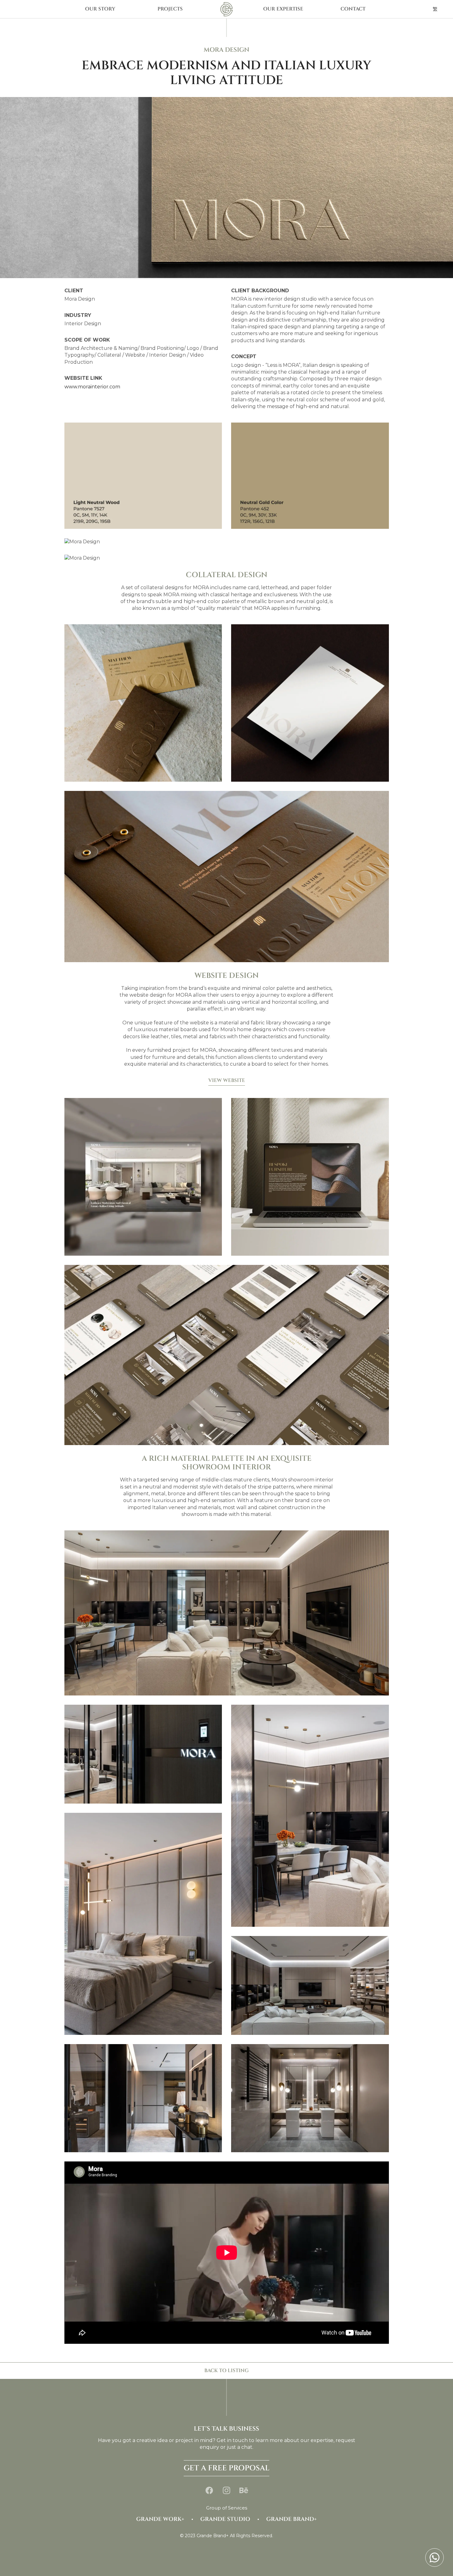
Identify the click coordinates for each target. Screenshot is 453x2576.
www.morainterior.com (92, 387)
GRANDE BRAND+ (292, 2519)
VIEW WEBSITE (227, 1080)
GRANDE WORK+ (160, 2519)
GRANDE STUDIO (225, 2519)
